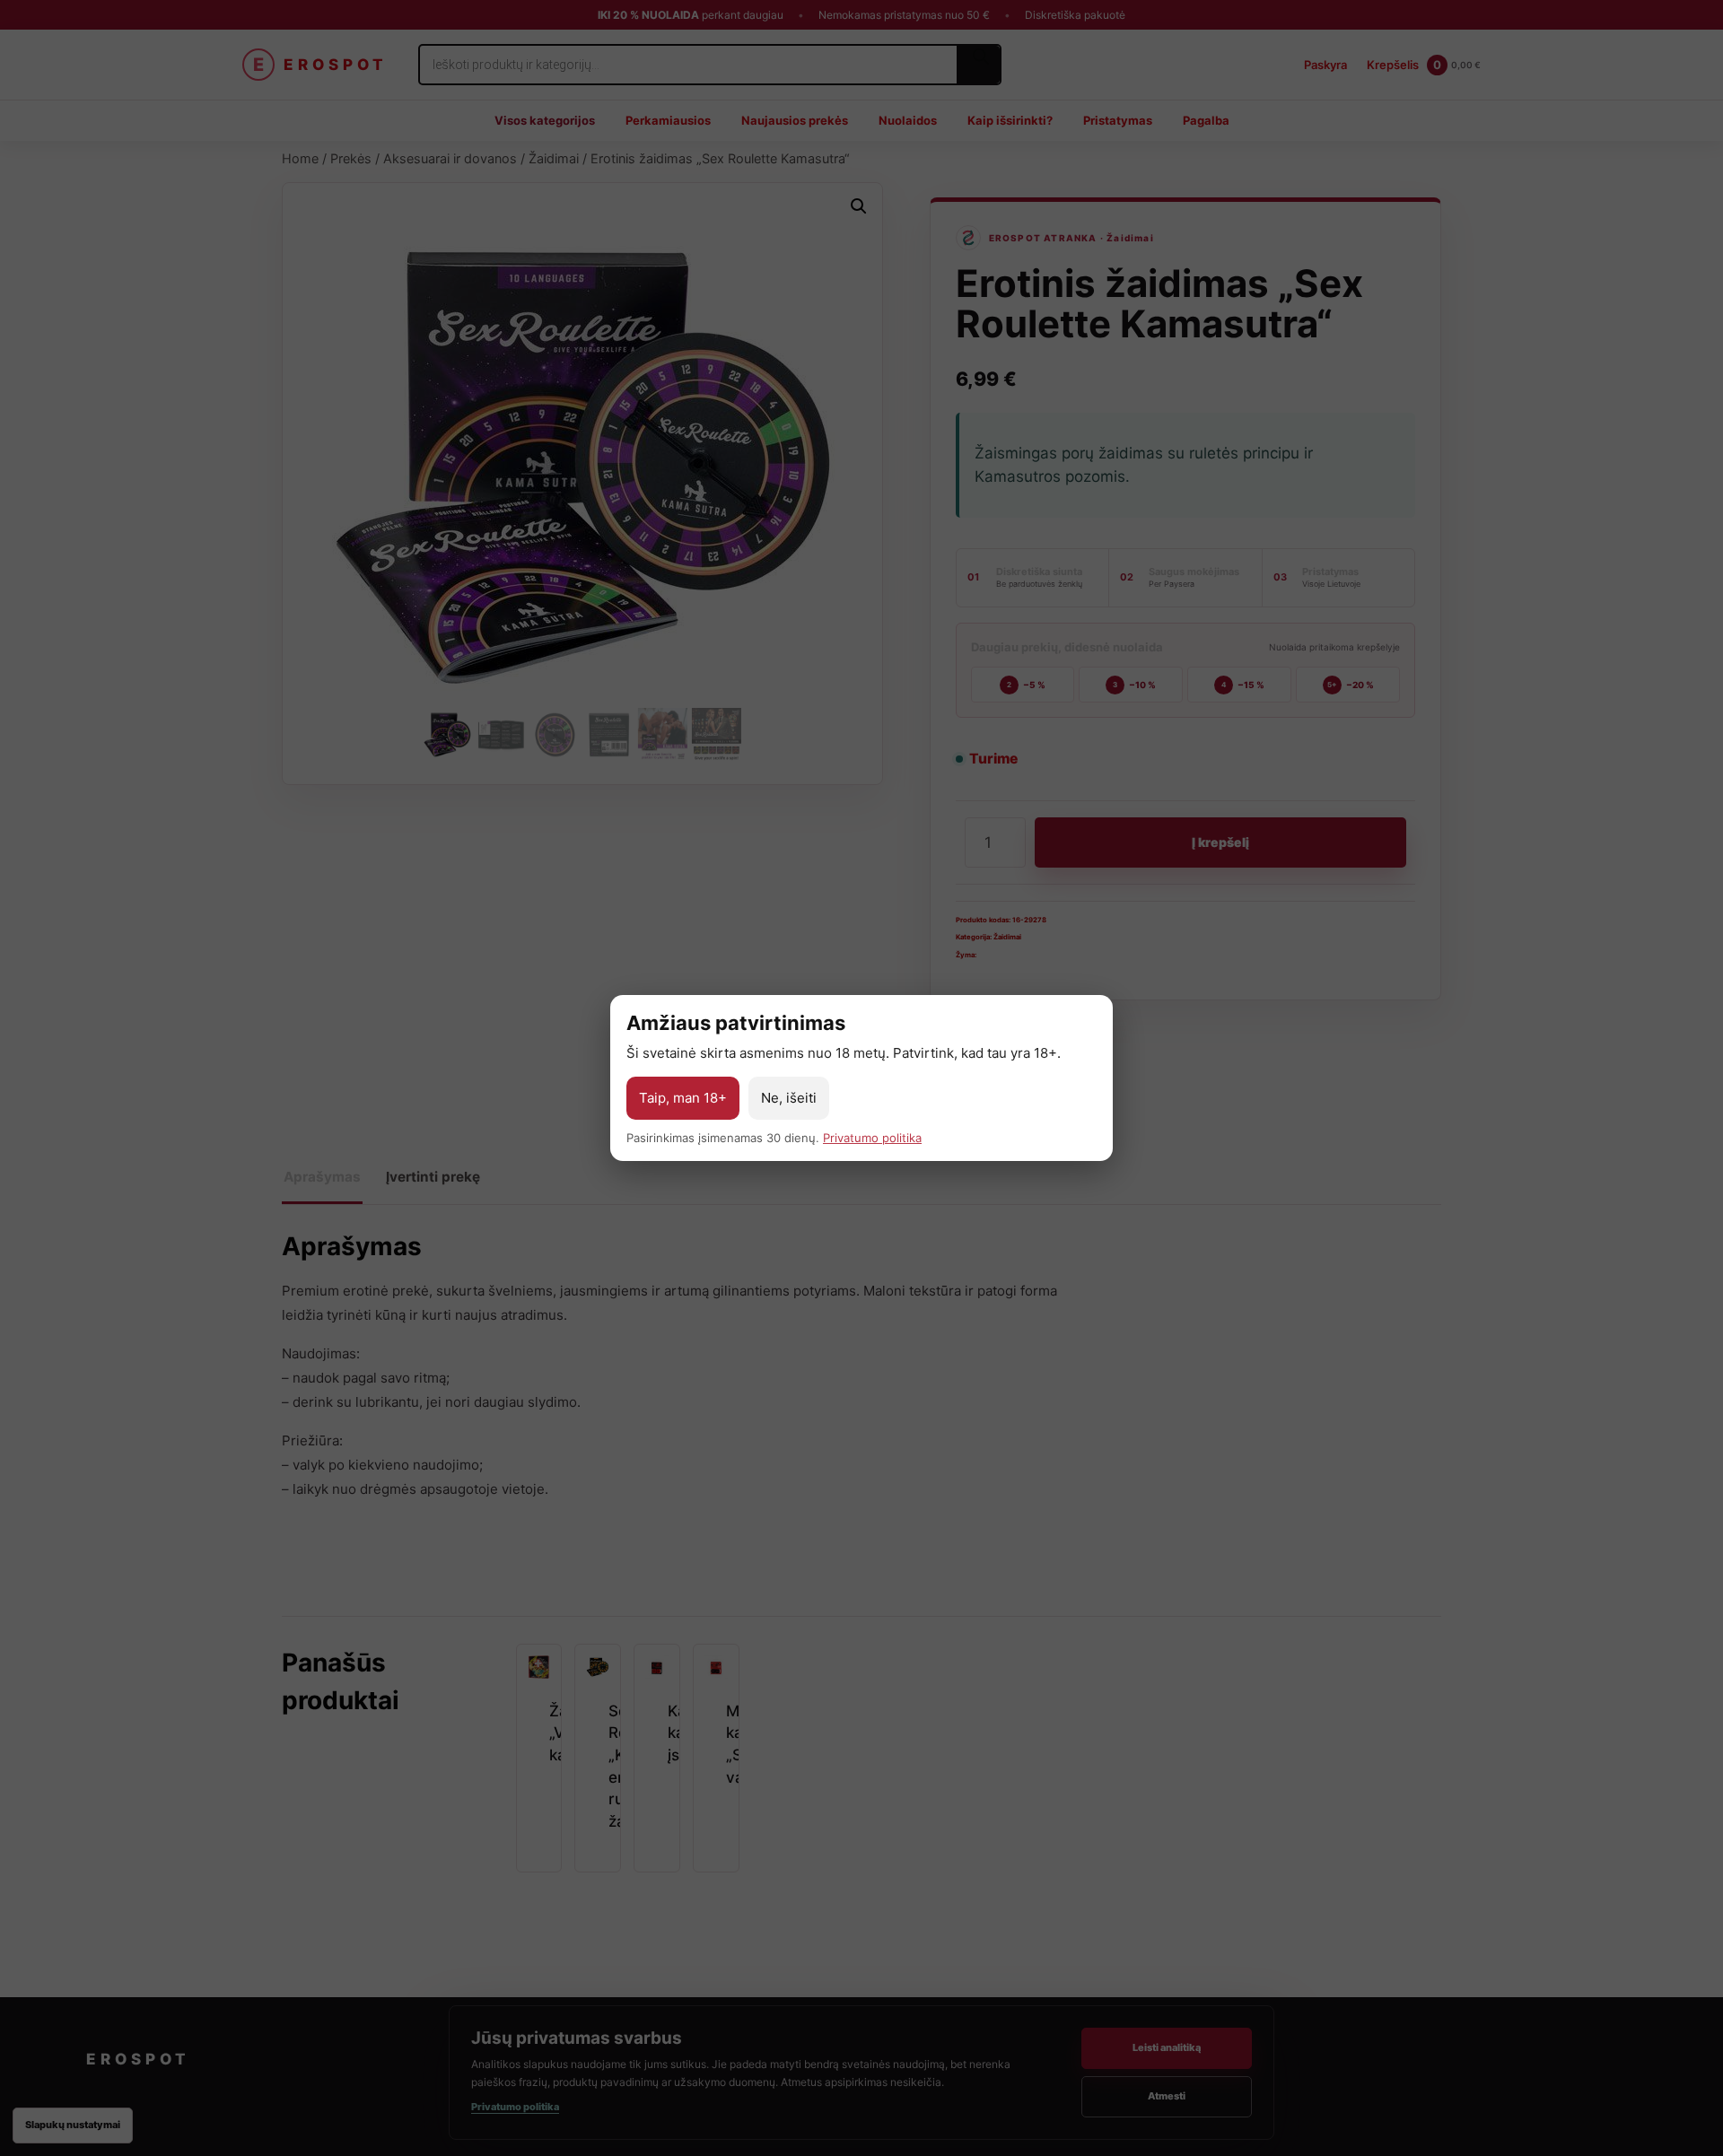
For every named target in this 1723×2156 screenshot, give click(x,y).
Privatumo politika (872, 1138)
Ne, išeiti (789, 1098)
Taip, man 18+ (683, 1098)
